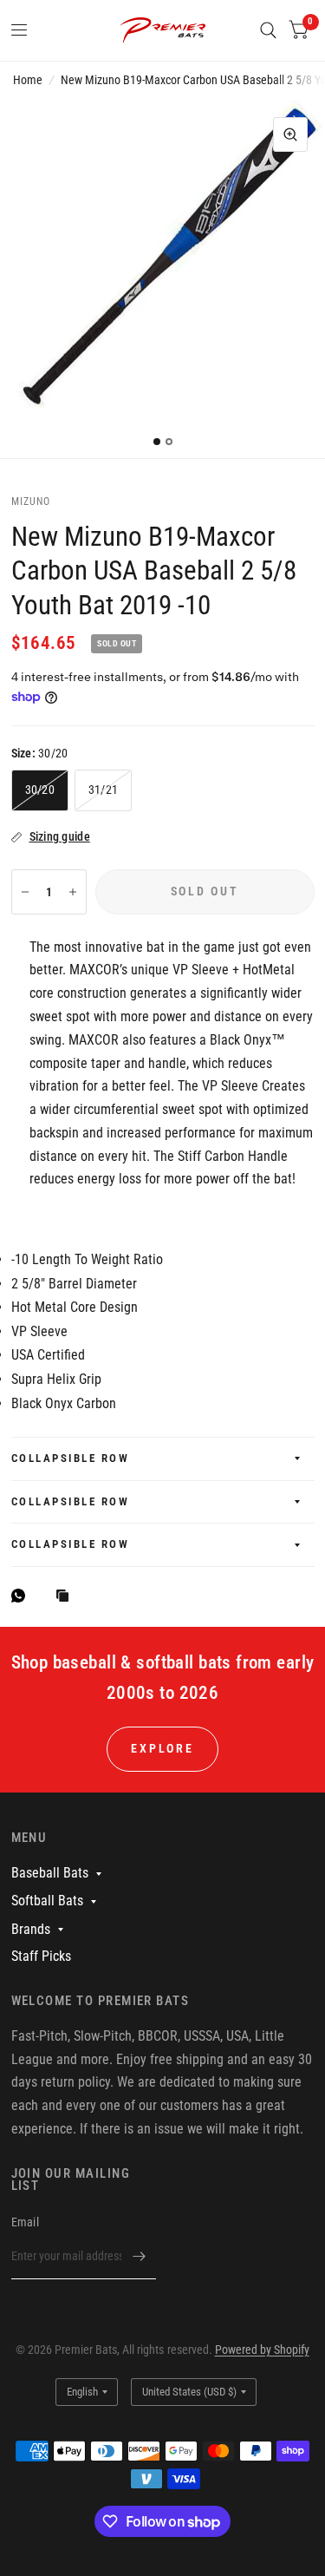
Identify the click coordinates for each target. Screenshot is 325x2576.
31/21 (103, 790)
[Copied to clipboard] (67, 1597)
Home (28, 80)
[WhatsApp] (23, 1596)
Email (25, 2222)
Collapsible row (71, 1458)
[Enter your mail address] (139, 2257)
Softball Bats (47, 1901)
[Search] (268, 30)
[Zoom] (290, 134)
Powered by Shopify (262, 2350)
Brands (31, 1929)
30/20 (40, 790)
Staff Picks (41, 1956)
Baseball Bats (50, 1873)
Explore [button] (162, 1748)
